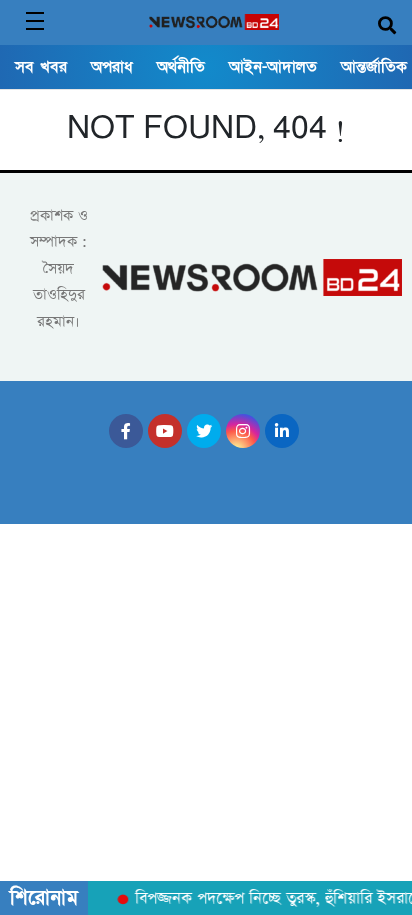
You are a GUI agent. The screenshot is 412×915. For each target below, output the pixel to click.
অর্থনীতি (181, 67)
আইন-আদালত (273, 67)
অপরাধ (112, 67)
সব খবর (41, 67)
